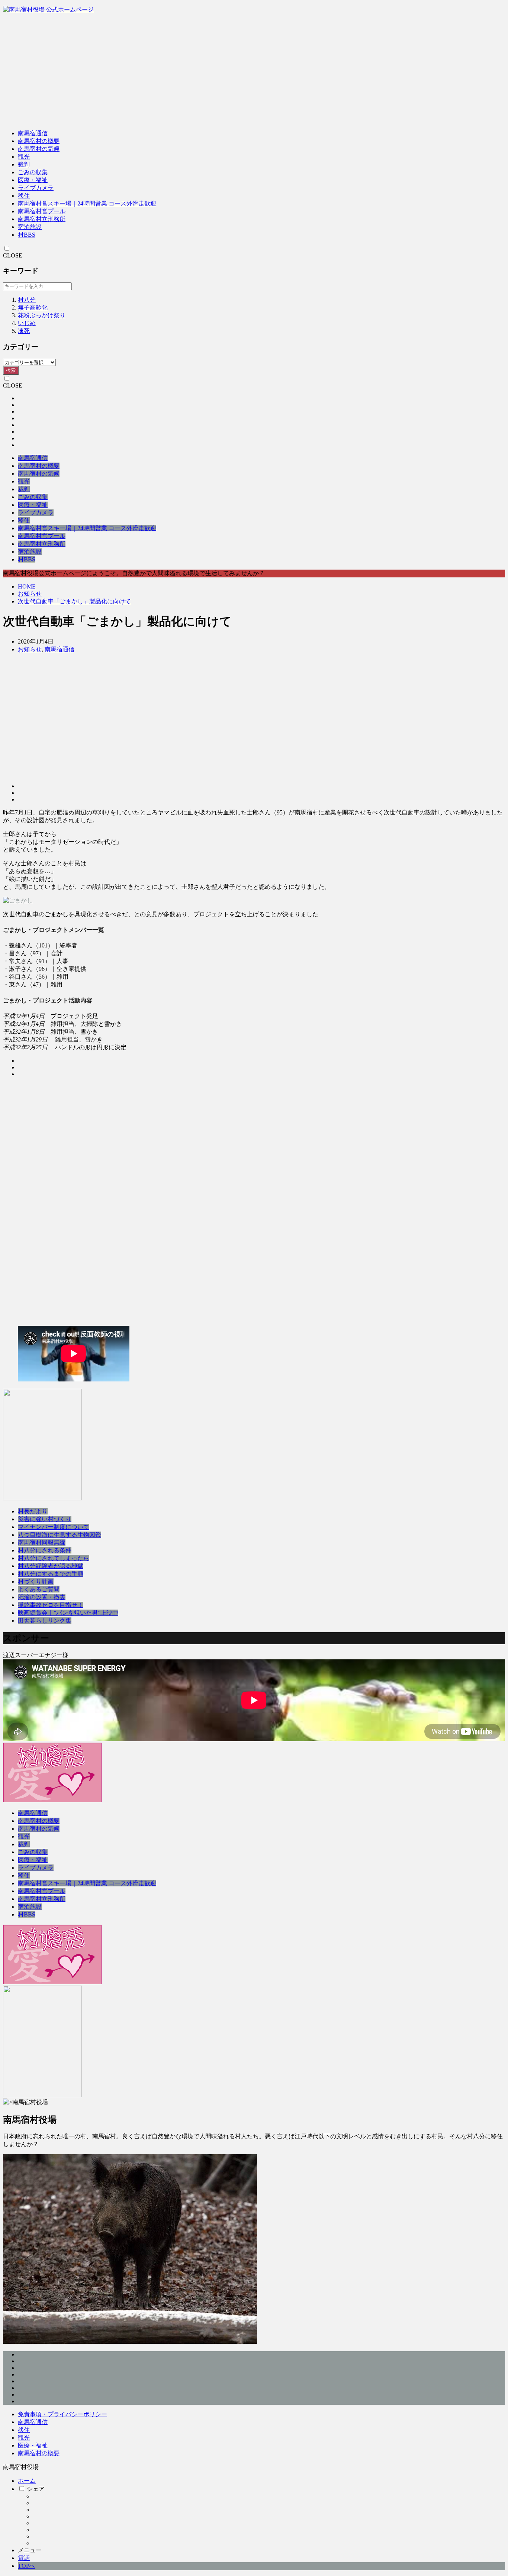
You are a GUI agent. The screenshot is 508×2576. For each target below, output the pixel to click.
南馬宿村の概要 (39, 141)
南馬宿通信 (33, 133)
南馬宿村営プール (42, 211)
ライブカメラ (36, 188)
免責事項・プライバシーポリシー (62, 2414)
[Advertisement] (254, 72)
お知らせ (30, 594)
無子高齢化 (33, 307)
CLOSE (13, 255)
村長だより (33, 1511)
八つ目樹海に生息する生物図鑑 (60, 1535)
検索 (11, 370)
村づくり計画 (36, 1582)
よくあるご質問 (39, 1589)
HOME (27, 587)
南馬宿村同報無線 (42, 1543)
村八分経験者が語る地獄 (51, 1566)
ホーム (27, 2481)
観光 (24, 157)
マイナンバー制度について (54, 1527)
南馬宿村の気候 (39, 149)
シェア (36, 2489)
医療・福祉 (33, 180)
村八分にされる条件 (45, 1550)
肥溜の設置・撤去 (42, 1597)
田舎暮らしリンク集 (45, 1621)
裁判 (24, 164)
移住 (24, 196)
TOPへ (27, 2566)
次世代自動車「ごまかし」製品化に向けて (74, 601)
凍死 (24, 331)
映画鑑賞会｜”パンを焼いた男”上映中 (68, 1613)
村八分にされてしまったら (54, 1558)
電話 (24, 2558)
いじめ (27, 323)
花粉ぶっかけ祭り (42, 315)
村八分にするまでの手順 (51, 1574)
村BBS (27, 235)
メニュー (30, 2550)
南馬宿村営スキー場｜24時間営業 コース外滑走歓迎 (87, 203)
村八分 (27, 300)
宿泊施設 (30, 227)
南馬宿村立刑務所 (42, 219)
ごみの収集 (33, 172)
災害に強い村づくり (45, 1519)
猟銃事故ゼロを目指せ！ (51, 1605)
